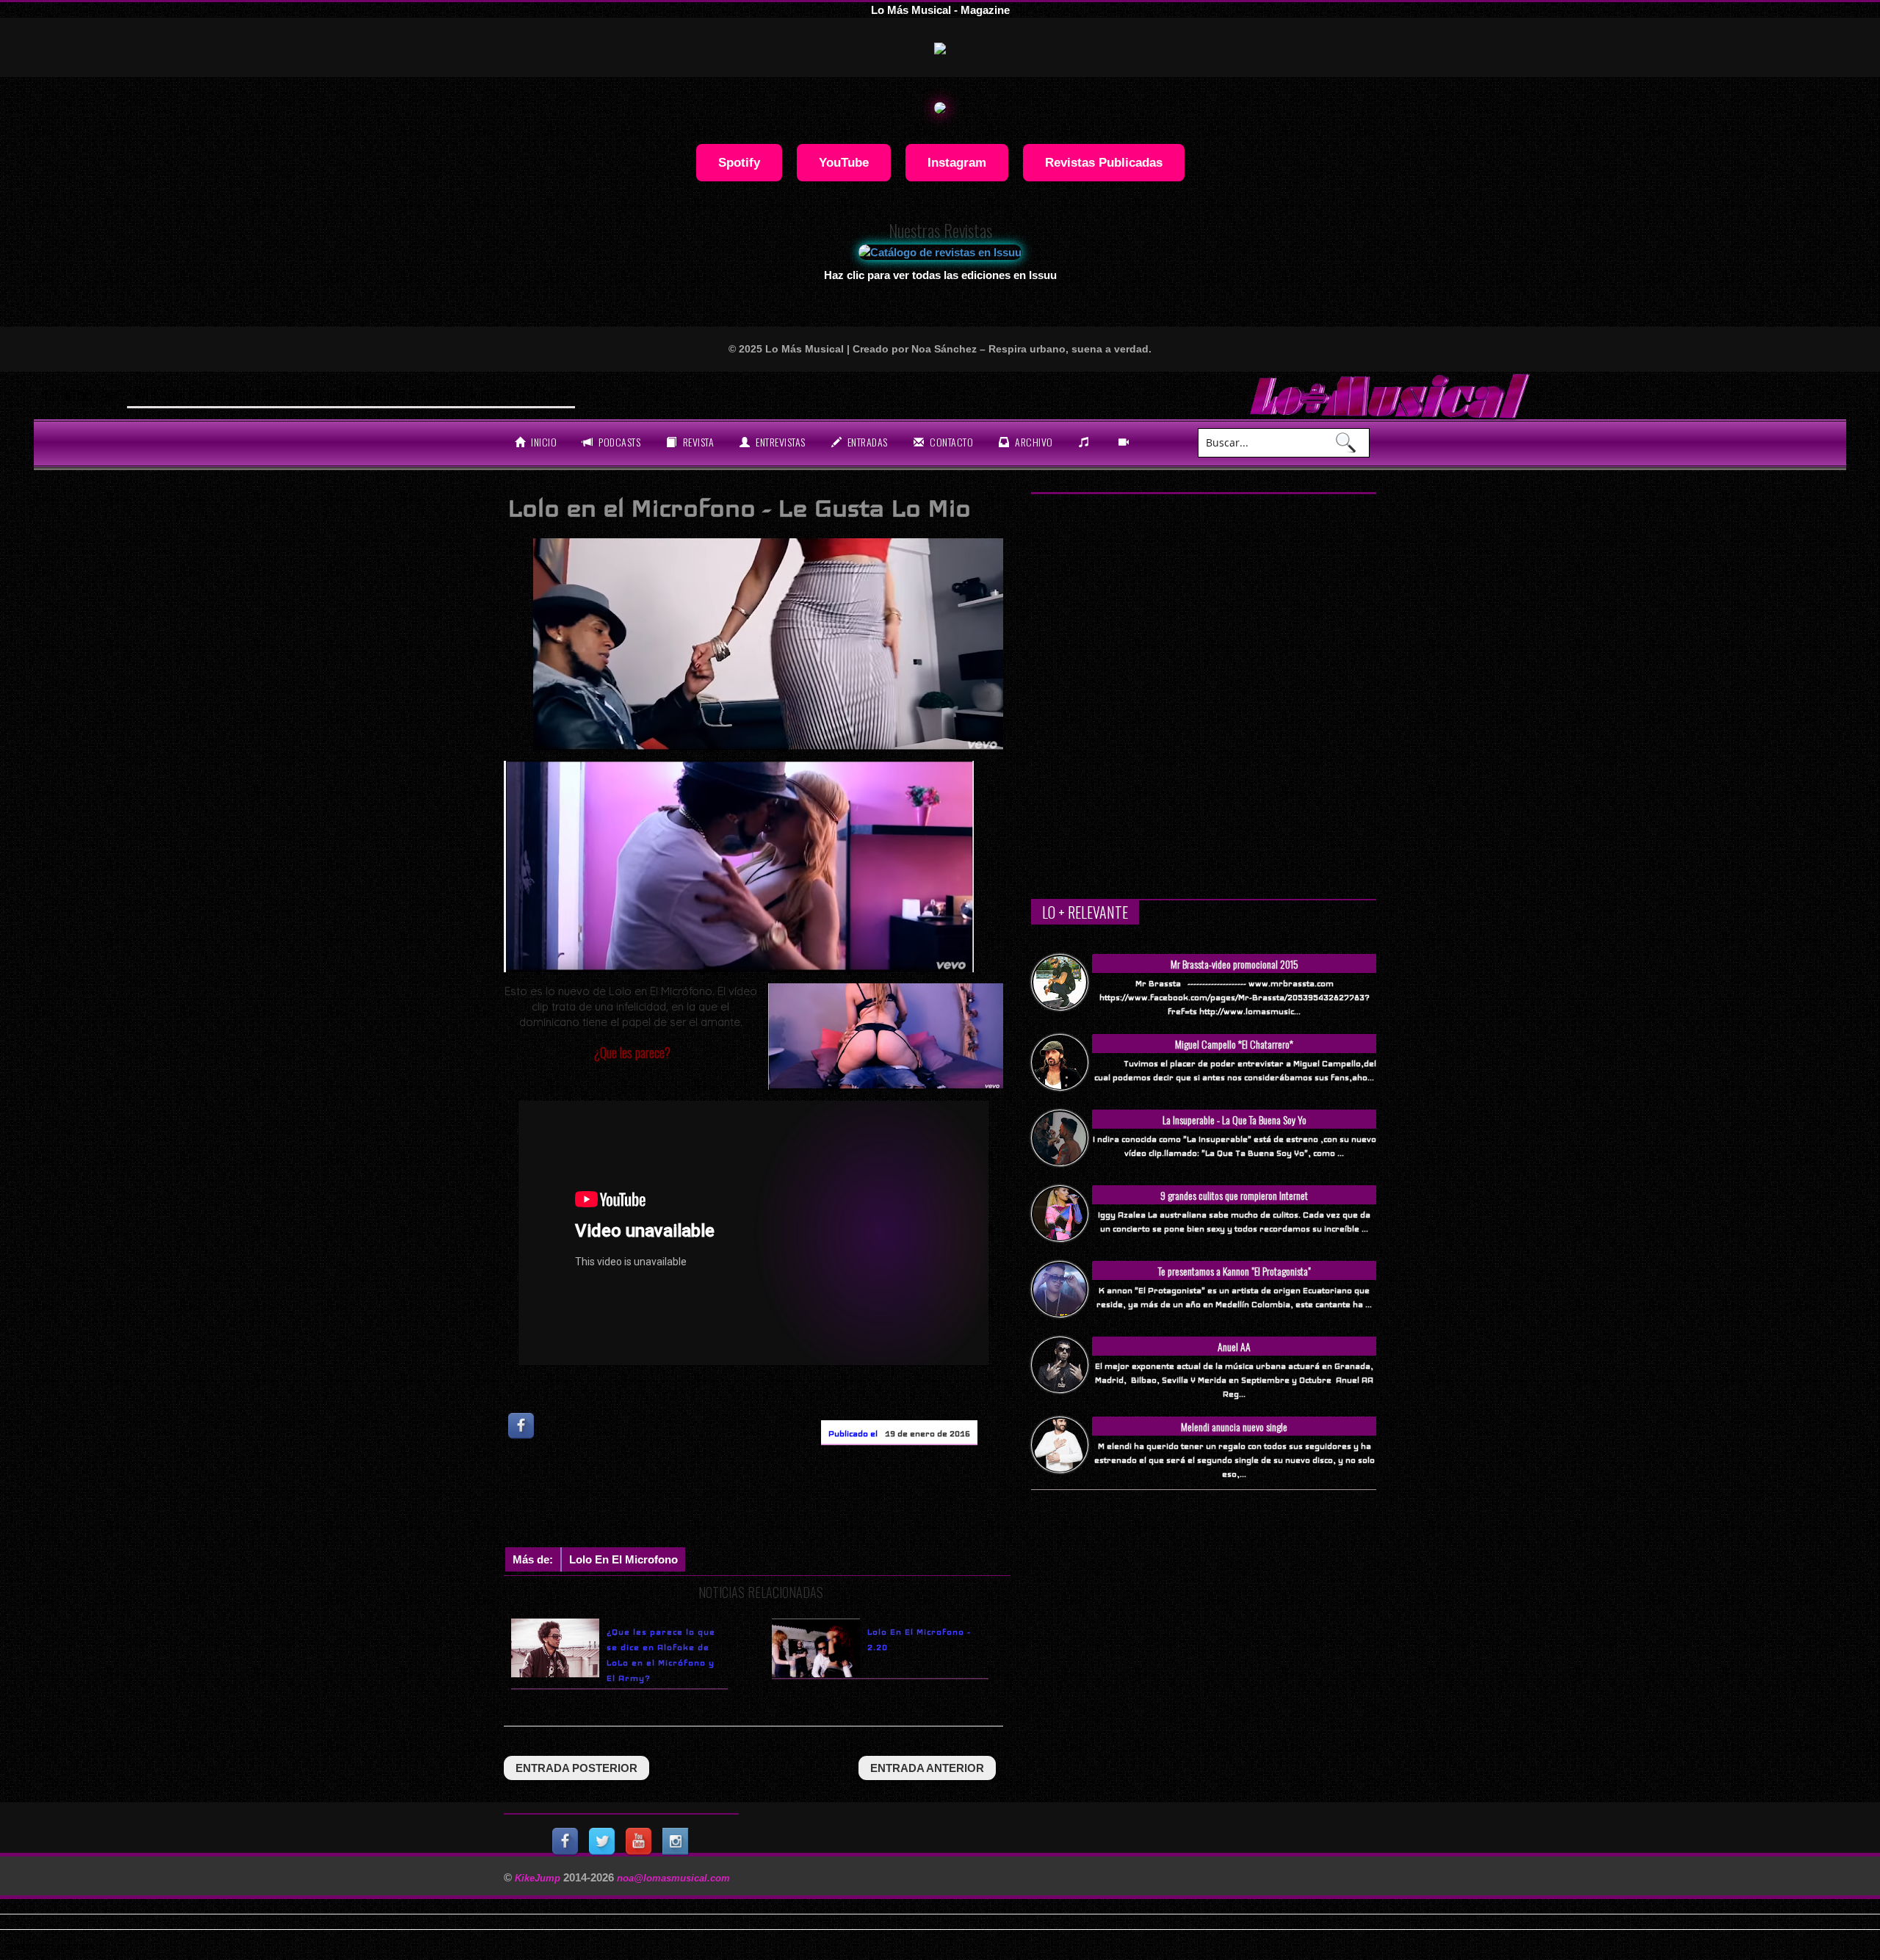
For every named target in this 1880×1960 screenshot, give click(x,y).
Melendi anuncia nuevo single (1234, 1426)
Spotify (739, 162)
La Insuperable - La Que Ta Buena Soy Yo (1234, 1120)
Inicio (543, 442)
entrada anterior (927, 1768)
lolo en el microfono (623, 1559)
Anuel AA (1234, 1346)
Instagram (957, 162)
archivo (1033, 442)
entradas (866, 442)
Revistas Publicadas (1104, 162)
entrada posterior (576, 1768)
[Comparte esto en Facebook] (522, 1426)
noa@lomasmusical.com (673, 1878)
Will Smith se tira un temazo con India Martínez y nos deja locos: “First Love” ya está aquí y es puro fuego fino (448, 394)
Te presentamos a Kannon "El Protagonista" (1234, 1271)
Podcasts (619, 442)
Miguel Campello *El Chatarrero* (1234, 1044)
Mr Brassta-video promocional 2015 (1234, 964)
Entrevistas (780, 442)
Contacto (951, 442)
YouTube (844, 162)
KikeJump (539, 1878)
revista (697, 442)
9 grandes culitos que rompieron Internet (1234, 1195)
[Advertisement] (771, 1500)
